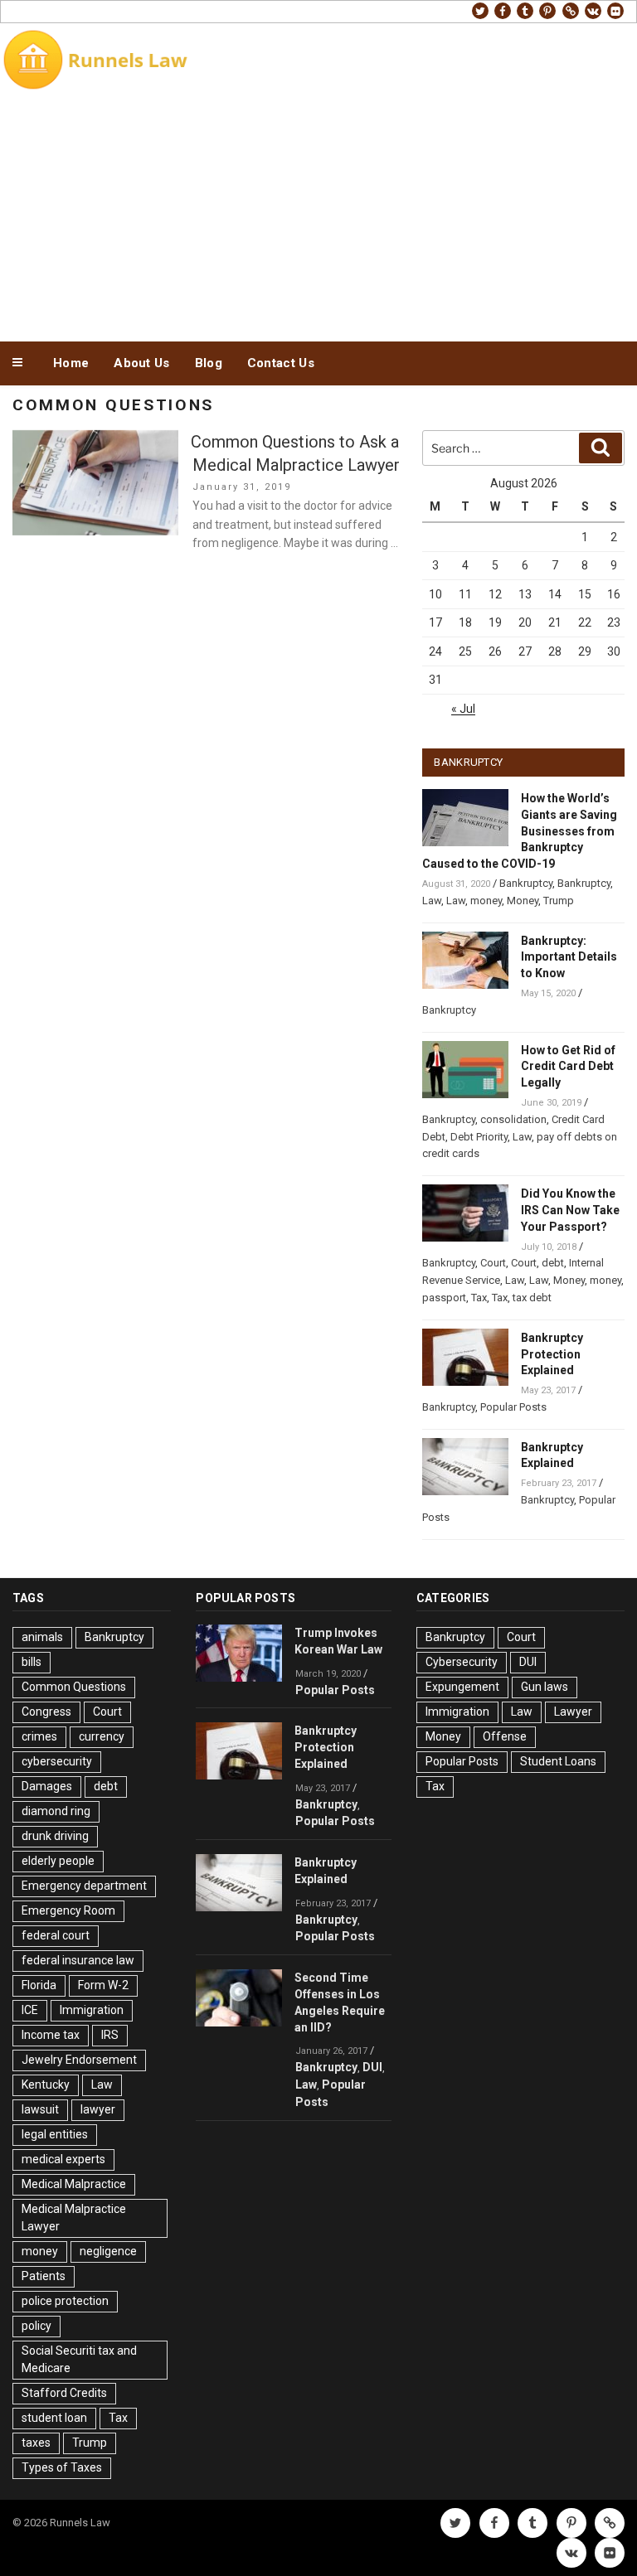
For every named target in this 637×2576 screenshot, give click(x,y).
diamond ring (56, 1811)
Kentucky (46, 2085)
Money (523, 901)
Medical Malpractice (74, 2184)
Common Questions (74, 1687)
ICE (30, 2010)
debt (553, 1263)
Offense (505, 1736)
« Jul (463, 709)
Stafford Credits (64, 2393)
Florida (39, 1985)
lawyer (98, 2109)
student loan (54, 2418)
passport (444, 1298)
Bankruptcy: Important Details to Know (569, 957)
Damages (47, 1786)
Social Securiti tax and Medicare (79, 2359)
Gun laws (545, 1687)
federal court (56, 1935)
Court (493, 1263)
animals (42, 1637)
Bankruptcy (526, 883)
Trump (559, 901)
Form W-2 (103, 1985)
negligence (108, 2251)
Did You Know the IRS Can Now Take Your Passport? (570, 1210)
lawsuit (40, 2109)
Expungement (462, 1687)
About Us (141, 363)
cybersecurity (57, 1761)
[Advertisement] (318, 214)
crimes (39, 1736)
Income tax (51, 2035)
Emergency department (84, 1886)
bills (32, 1662)
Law (432, 901)
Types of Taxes (62, 2467)
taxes (36, 2443)
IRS (110, 2035)
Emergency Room (68, 1910)
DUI (372, 2067)
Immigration (92, 2010)
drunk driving (55, 1836)
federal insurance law (78, 1960)
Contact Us (281, 363)
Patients (44, 2276)
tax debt (532, 1298)
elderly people (58, 1861)
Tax (479, 1298)
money (486, 901)
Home (71, 363)
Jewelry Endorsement (79, 2060)
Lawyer (573, 1712)
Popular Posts (513, 1407)
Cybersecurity (462, 1662)
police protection (65, 2301)
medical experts (63, 2159)
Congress (46, 1712)
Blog (209, 363)
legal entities (55, 2134)
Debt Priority (479, 1137)
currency (102, 1736)
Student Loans (558, 1761)
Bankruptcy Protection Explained (552, 1354)
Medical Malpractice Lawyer (74, 2218)
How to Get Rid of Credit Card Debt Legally (568, 1067)
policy (36, 2326)
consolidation (513, 1119)
